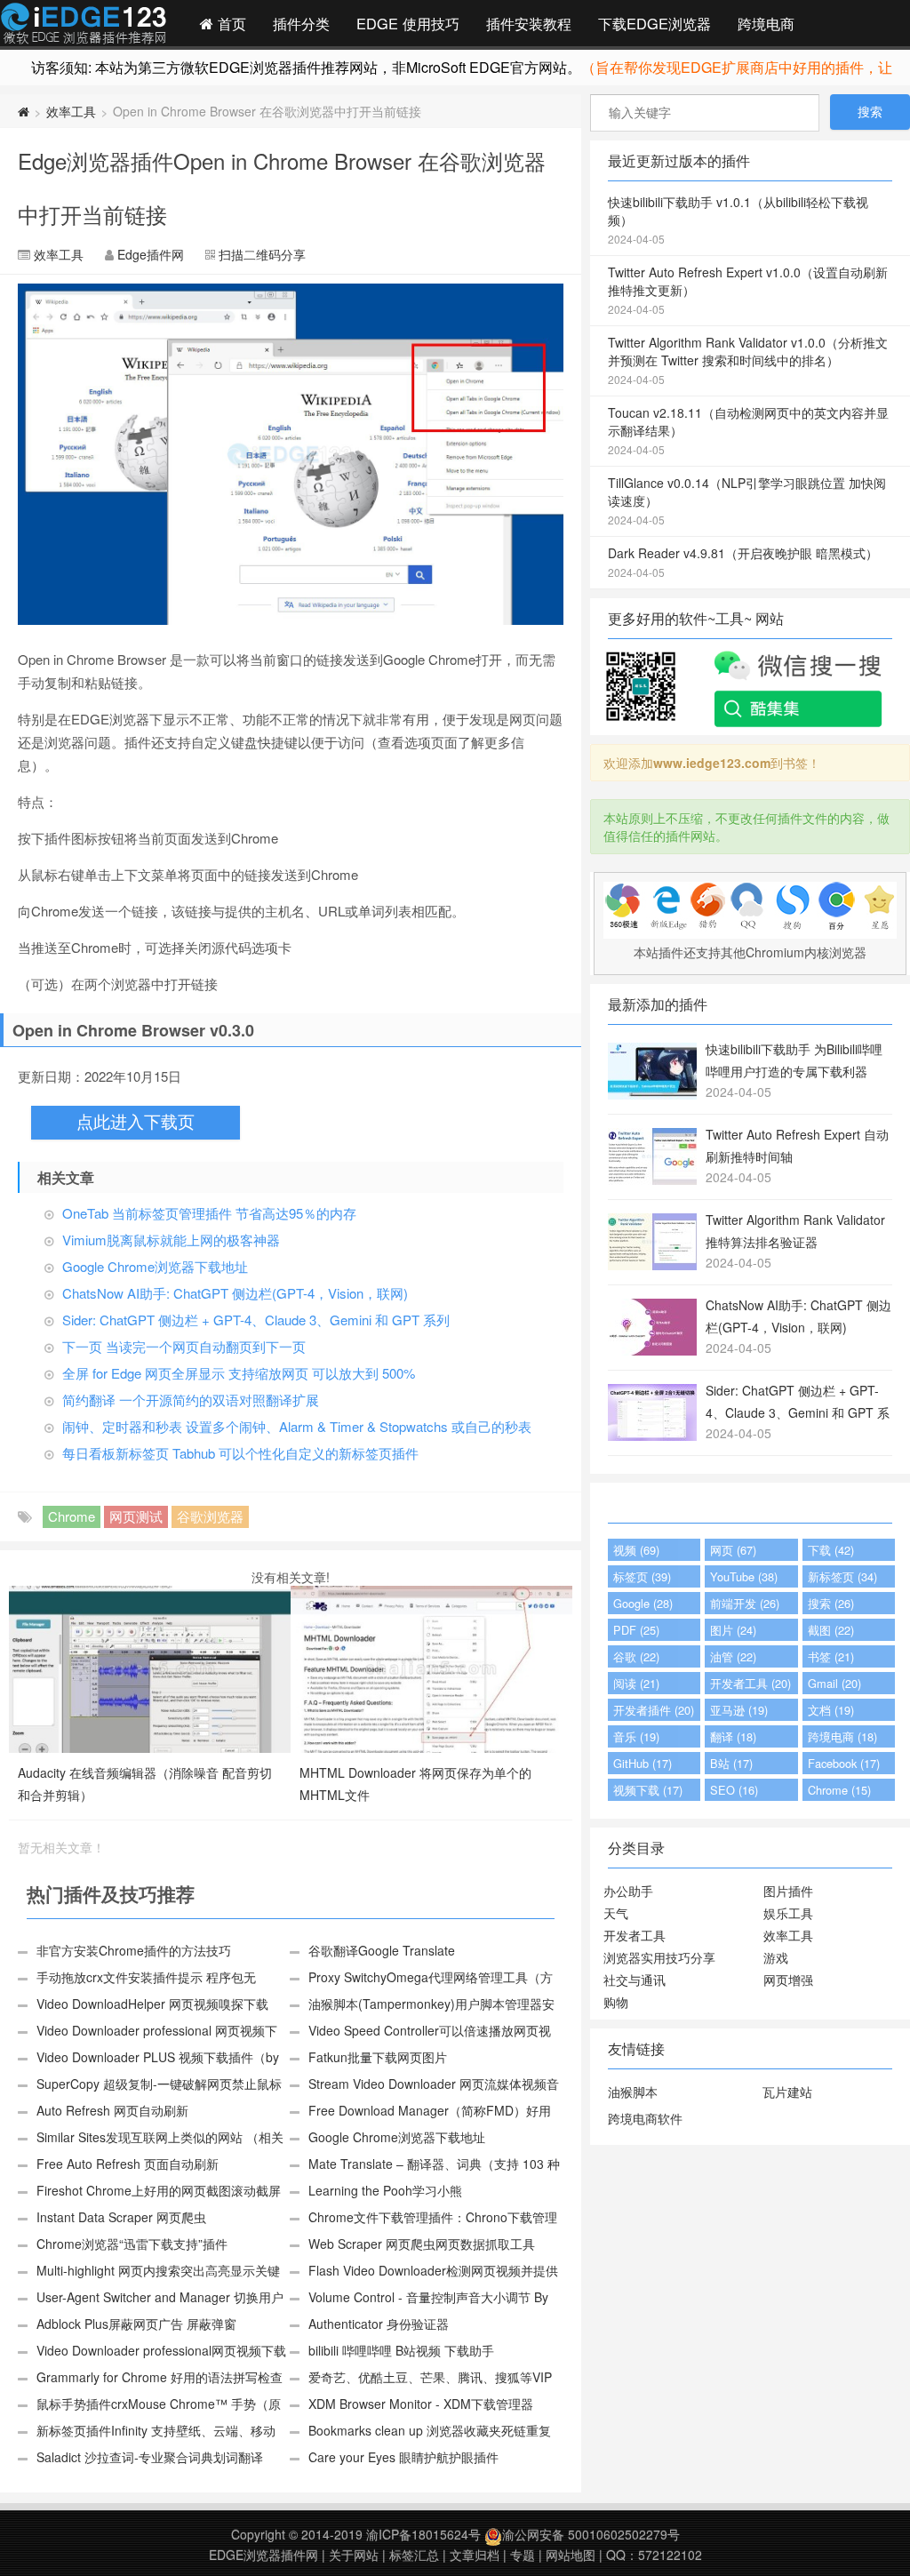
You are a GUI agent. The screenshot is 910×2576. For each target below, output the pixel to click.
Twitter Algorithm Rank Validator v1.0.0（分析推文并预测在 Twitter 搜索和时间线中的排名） (748, 360)
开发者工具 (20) (750, 1683)
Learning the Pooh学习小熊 (385, 2190)
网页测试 (136, 1516)
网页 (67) (733, 1550)
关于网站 (354, 2555)
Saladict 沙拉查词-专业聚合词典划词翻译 (150, 2457)
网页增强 (788, 1980)
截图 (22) (831, 1630)
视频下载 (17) (648, 1790)
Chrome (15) (839, 1790)
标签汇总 (414, 2555)
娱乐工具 (788, 1913)
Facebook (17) (844, 1763)
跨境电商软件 (645, 2118)
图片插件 (788, 1891)
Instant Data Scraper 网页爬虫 (121, 2217)
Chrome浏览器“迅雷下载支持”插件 (132, 2244)
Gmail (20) (834, 1683)
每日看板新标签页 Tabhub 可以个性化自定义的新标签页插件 (240, 1453)
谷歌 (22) (636, 1656)
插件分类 (301, 23)
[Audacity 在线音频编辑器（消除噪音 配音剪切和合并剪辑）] (150, 1668)
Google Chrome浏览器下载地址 (155, 1266)
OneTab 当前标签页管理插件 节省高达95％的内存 (209, 1213)
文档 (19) (831, 1710)
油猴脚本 (633, 2092)
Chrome (72, 1516)
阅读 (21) (636, 1683)
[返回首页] (24, 111)
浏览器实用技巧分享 (659, 1957)
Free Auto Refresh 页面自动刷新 (128, 2164)
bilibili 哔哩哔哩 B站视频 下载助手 (401, 2350)
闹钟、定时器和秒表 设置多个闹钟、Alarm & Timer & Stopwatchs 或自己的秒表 (297, 1426)
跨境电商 (766, 23)
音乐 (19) (636, 1736)
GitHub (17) (643, 1763)
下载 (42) (831, 1550)
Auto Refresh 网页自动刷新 (112, 2110)
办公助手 (628, 1891)
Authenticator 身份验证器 (379, 2324)
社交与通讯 (635, 1980)
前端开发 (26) (745, 1603)
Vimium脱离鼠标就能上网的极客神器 (171, 1240)
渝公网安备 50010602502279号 (591, 2534)
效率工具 (71, 111)
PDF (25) (636, 1630)
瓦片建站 (787, 2092)
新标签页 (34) (842, 1576)
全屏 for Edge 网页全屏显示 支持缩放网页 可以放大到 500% (239, 1373)
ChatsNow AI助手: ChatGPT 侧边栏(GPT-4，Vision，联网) (235, 1293)
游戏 (776, 1957)
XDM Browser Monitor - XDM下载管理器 (421, 2404)
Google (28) (643, 1603)
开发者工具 (635, 1935)
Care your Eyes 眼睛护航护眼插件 (403, 2457)
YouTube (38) (744, 1576)
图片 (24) (733, 1630)
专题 (523, 2555)
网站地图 (571, 2555)
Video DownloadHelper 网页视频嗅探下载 (152, 2004)
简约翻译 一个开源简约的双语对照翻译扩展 (191, 1400)
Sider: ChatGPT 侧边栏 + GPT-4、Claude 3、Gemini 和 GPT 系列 (256, 1320)
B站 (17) (731, 1763)
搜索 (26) (831, 1603)
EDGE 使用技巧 (408, 23)
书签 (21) (831, 1656)
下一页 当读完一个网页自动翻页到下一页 (184, 1346)
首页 (230, 23)
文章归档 (475, 2555)
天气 (616, 1913)
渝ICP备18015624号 (423, 2534)
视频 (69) (636, 1550)
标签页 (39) (642, 1576)
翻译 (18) (733, 1736)
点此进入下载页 (136, 1122)
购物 (616, 2002)
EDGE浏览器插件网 (263, 2555)
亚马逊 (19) (739, 1710)
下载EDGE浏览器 (655, 23)
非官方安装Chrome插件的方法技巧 (134, 1950)
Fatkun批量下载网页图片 (378, 2057)
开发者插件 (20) (654, 1710)
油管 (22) (733, 1656)
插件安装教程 (529, 23)
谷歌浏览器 (210, 1516)
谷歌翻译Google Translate (382, 1950)
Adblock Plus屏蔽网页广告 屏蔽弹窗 (136, 2324)
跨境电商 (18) (842, 1736)
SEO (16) (734, 1790)
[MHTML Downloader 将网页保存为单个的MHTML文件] (431, 1668)
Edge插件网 (84, 26)
